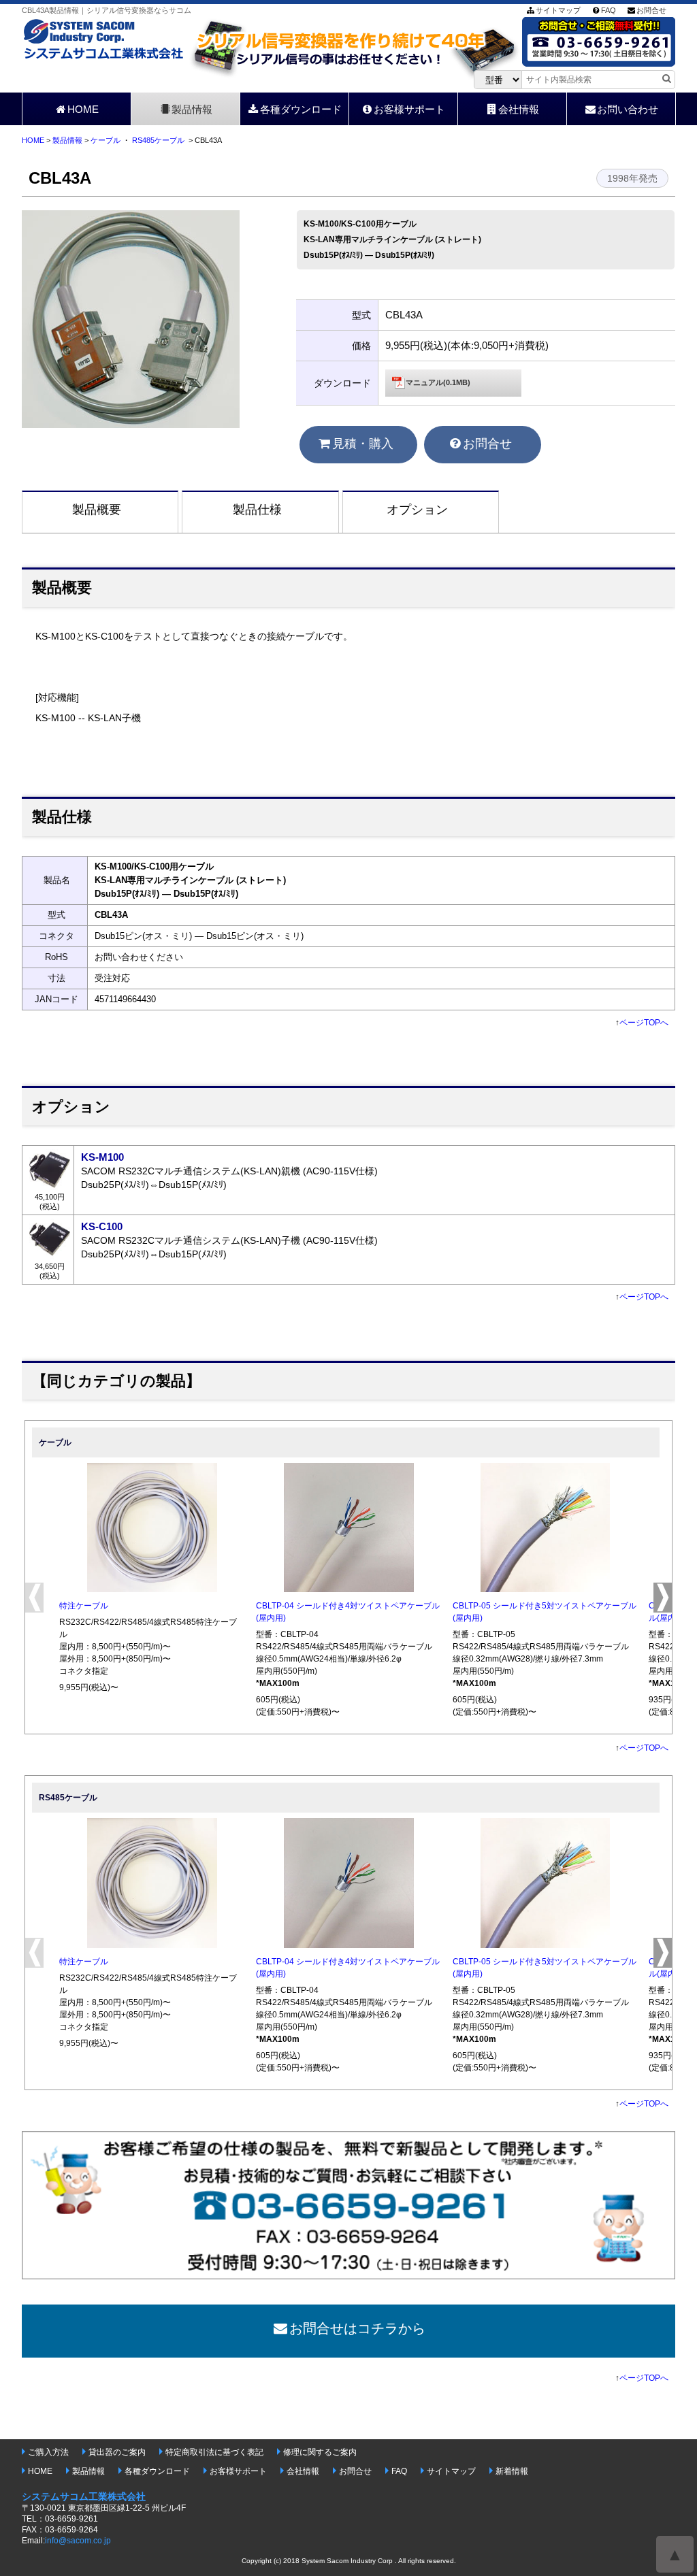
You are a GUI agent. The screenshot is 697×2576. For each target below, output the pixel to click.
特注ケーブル (84, 1606)
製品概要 (97, 510)
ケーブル (106, 140)
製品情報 (192, 109)
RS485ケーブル (158, 140)
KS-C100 (102, 1226)
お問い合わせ (628, 109)
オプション (417, 510)
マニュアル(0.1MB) (438, 382)
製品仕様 (257, 510)
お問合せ (651, 10)
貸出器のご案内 (117, 2452)
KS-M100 (102, 1157)
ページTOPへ (644, 1023)
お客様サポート (409, 109)
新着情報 (512, 2471)
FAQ (609, 10)
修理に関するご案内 (320, 2452)
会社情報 (519, 109)
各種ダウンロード (301, 109)
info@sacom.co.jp (78, 2541)
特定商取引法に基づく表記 (214, 2452)
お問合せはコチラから (357, 2328)
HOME (83, 109)
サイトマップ (558, 10)
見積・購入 (363, 444)
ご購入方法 (48, 2452)
